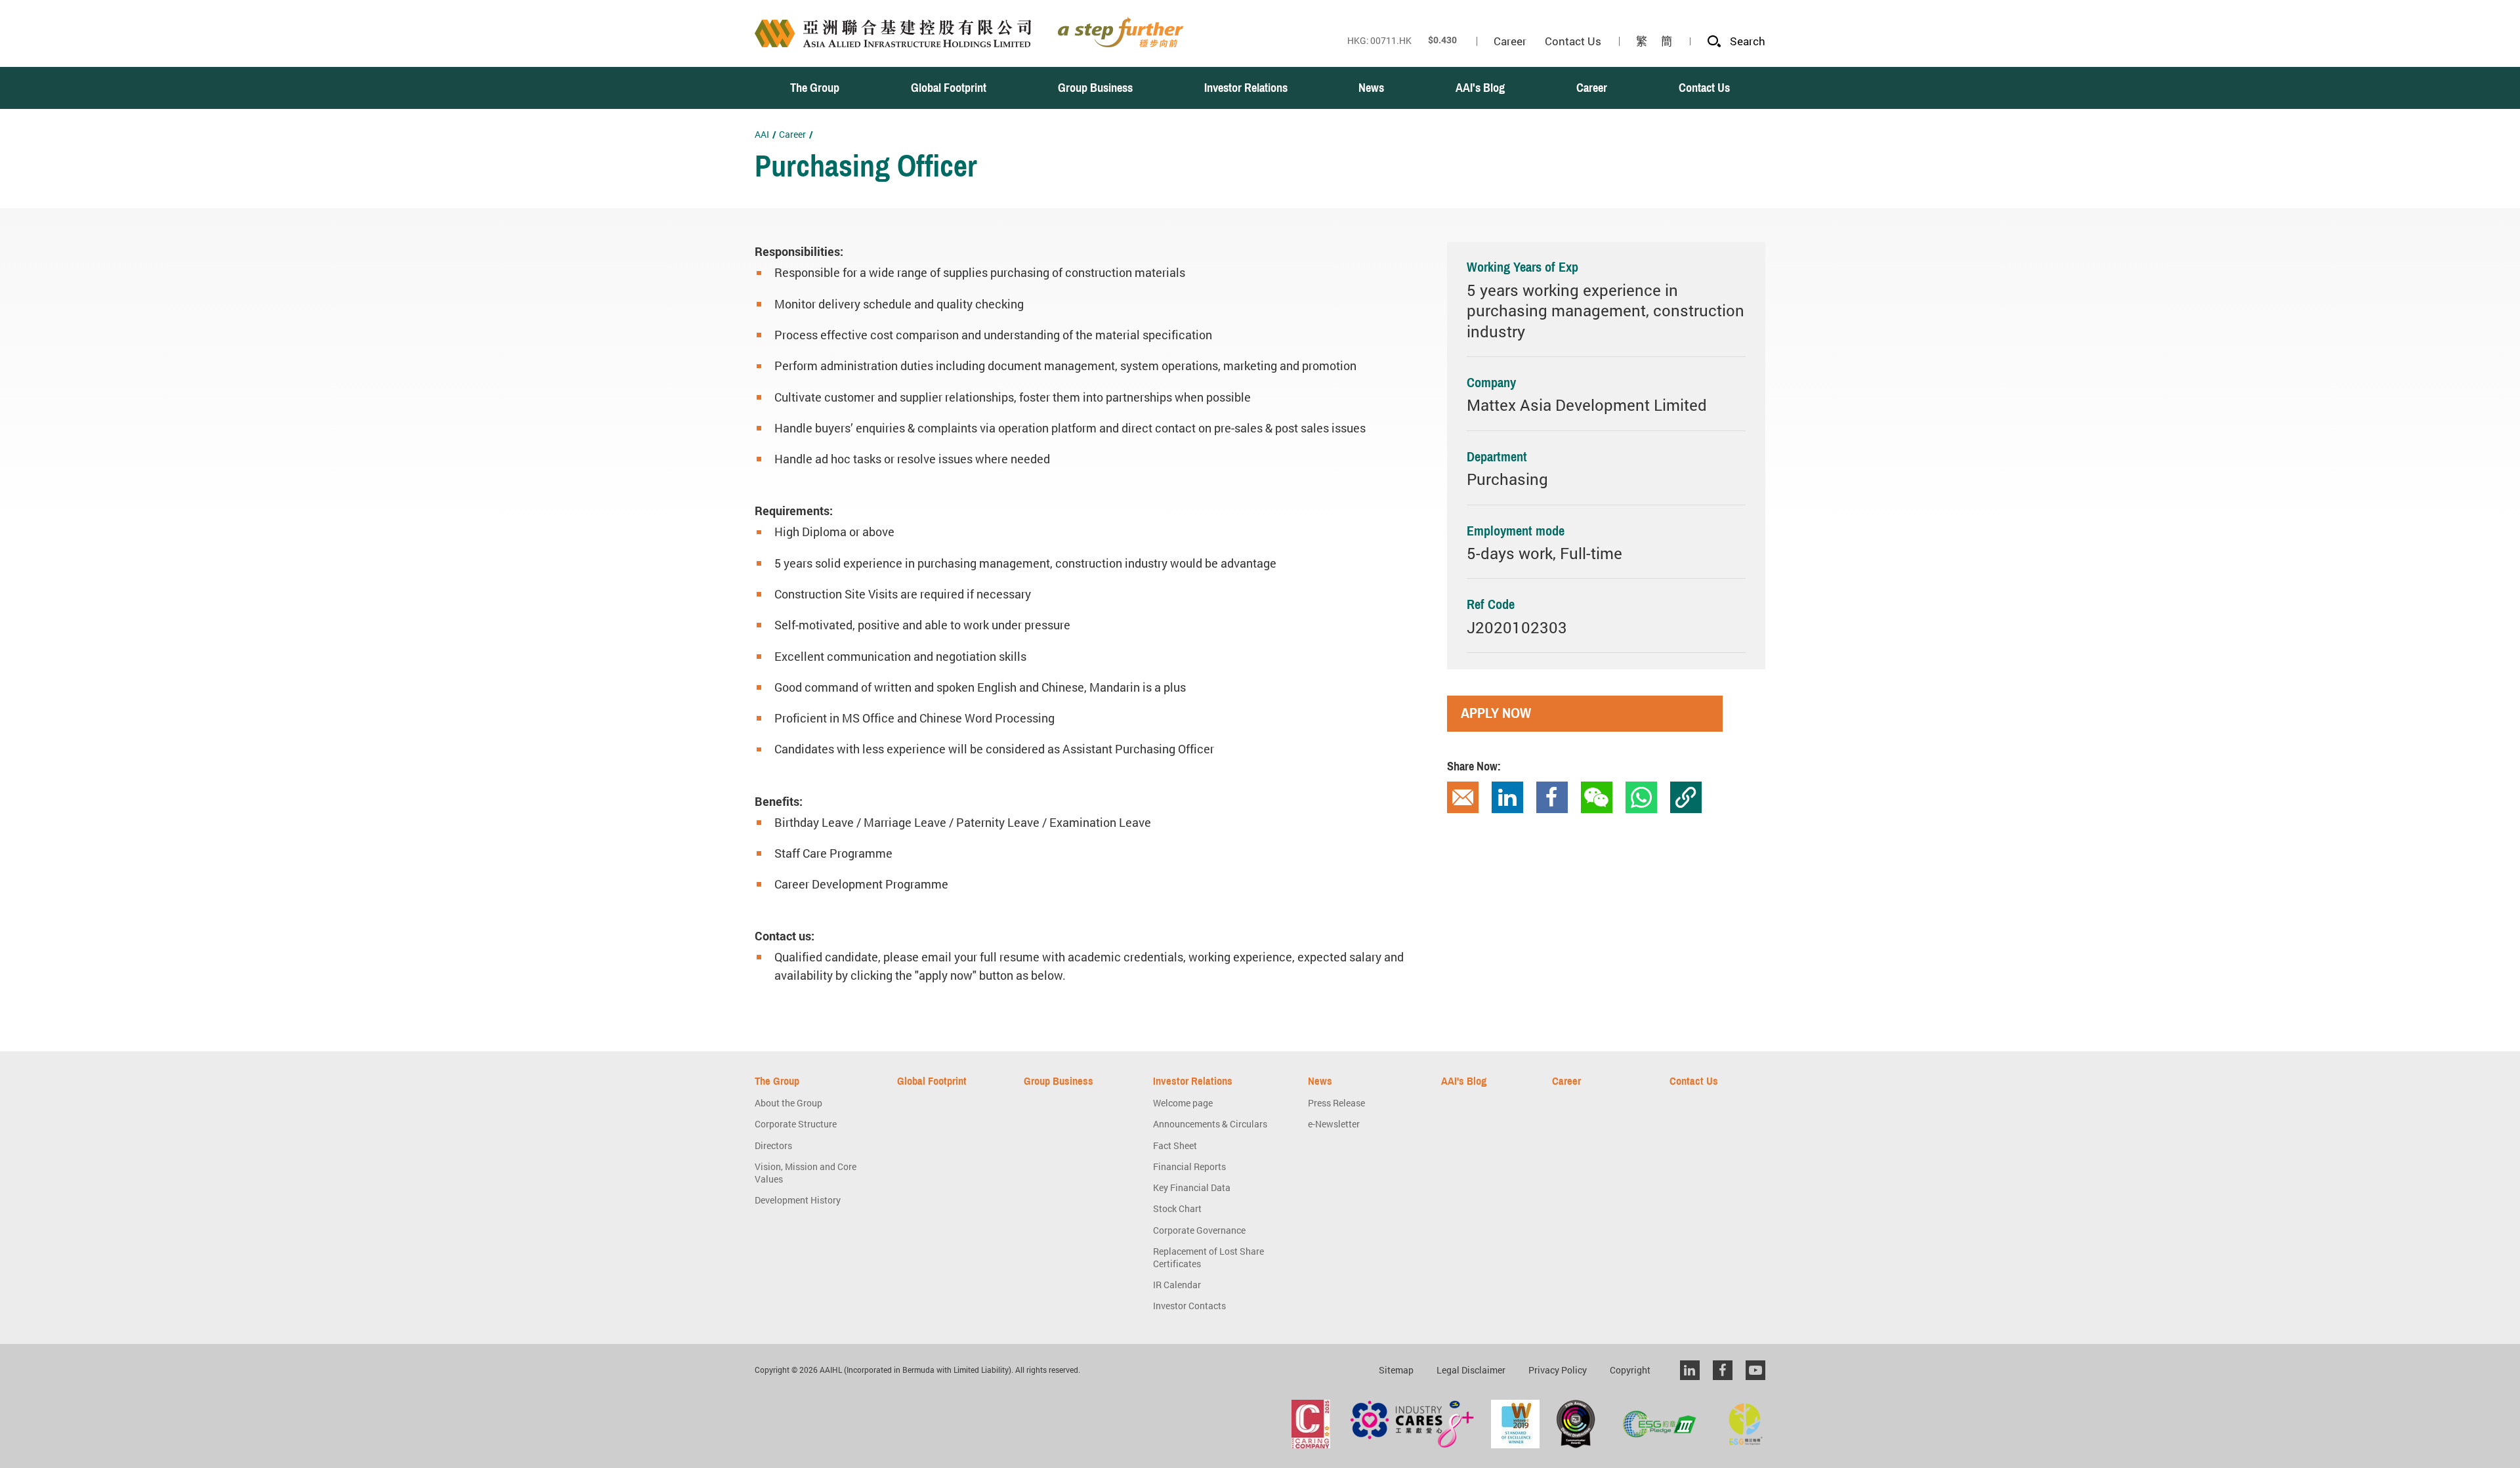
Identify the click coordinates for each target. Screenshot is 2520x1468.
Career (792, 134)
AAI (762, 134)
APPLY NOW (1496, 713)
